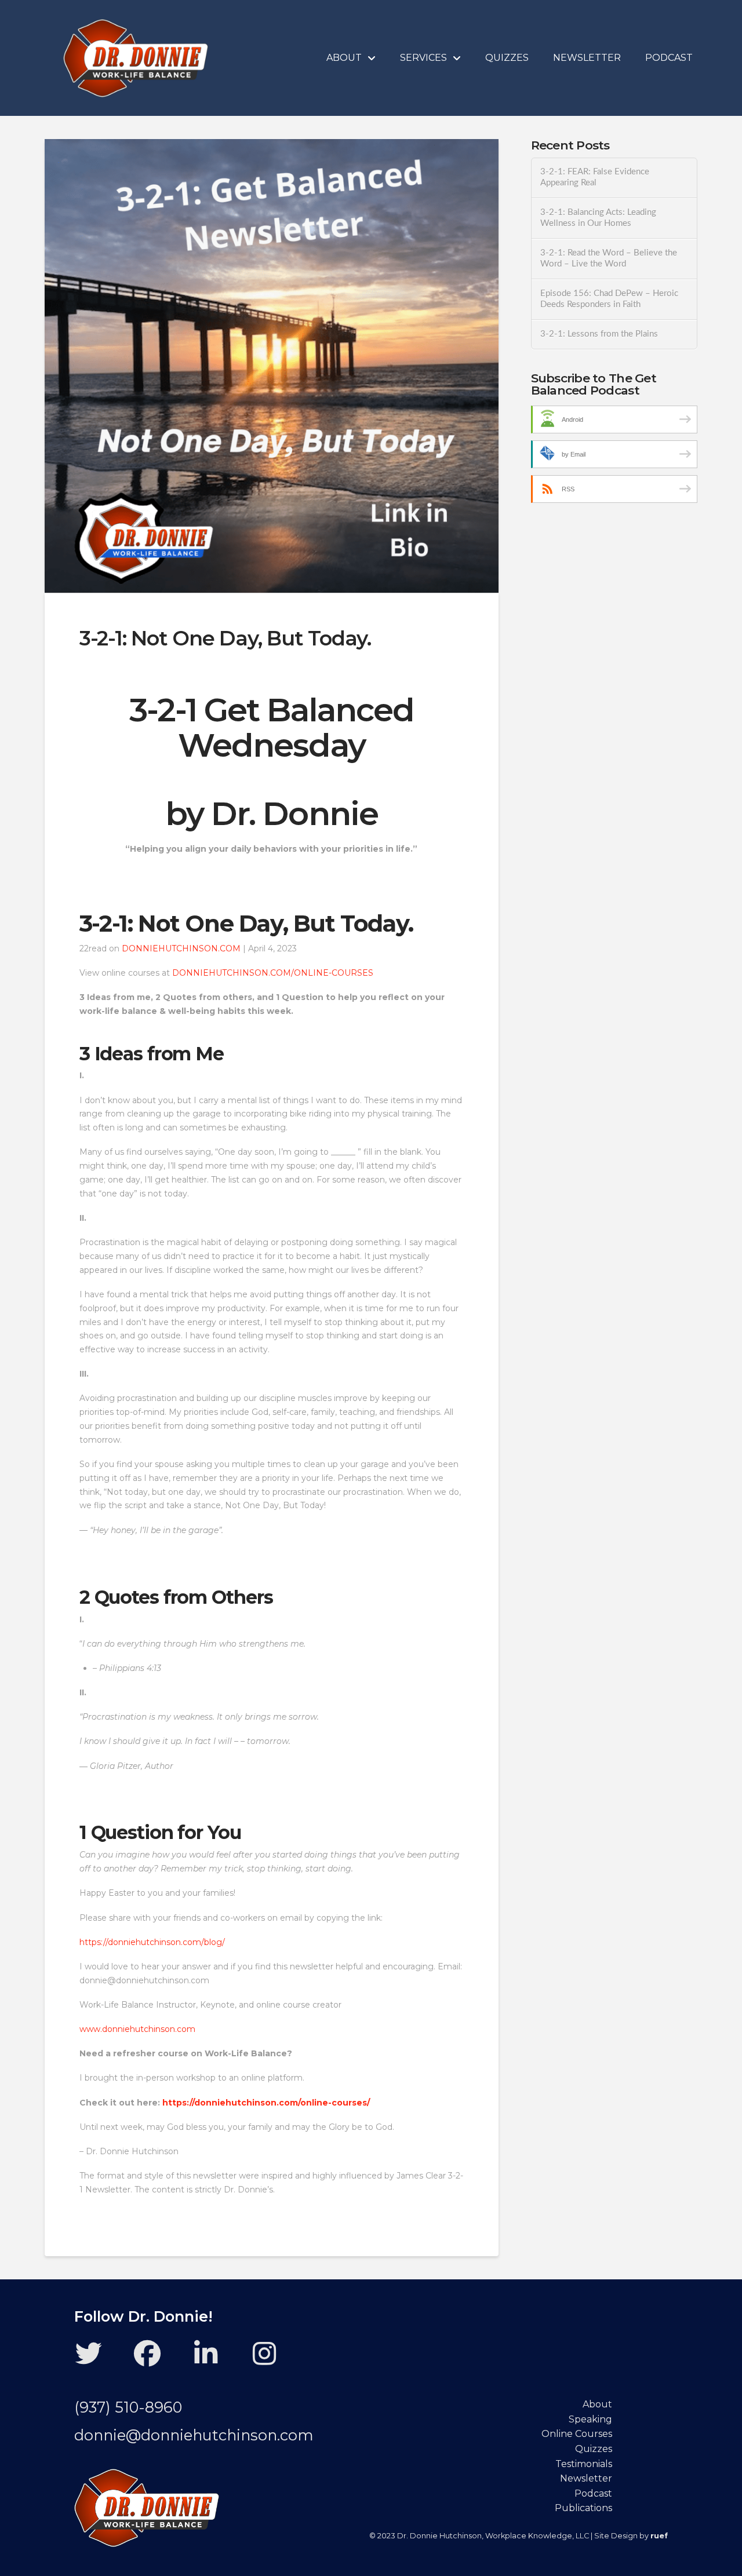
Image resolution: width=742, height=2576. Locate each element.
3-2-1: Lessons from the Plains (599, 334)
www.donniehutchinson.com (137, 2029)
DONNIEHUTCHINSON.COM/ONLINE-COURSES (273, 973)
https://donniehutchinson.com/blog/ (152, 1942)
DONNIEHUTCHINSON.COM (181, 948)
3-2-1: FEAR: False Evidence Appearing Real (595, 177)
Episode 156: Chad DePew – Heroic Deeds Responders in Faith (609, 299)
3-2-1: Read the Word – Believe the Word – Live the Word (609, 258)
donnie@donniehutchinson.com (194, 2435)
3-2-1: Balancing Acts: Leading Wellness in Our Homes (598, 218)
